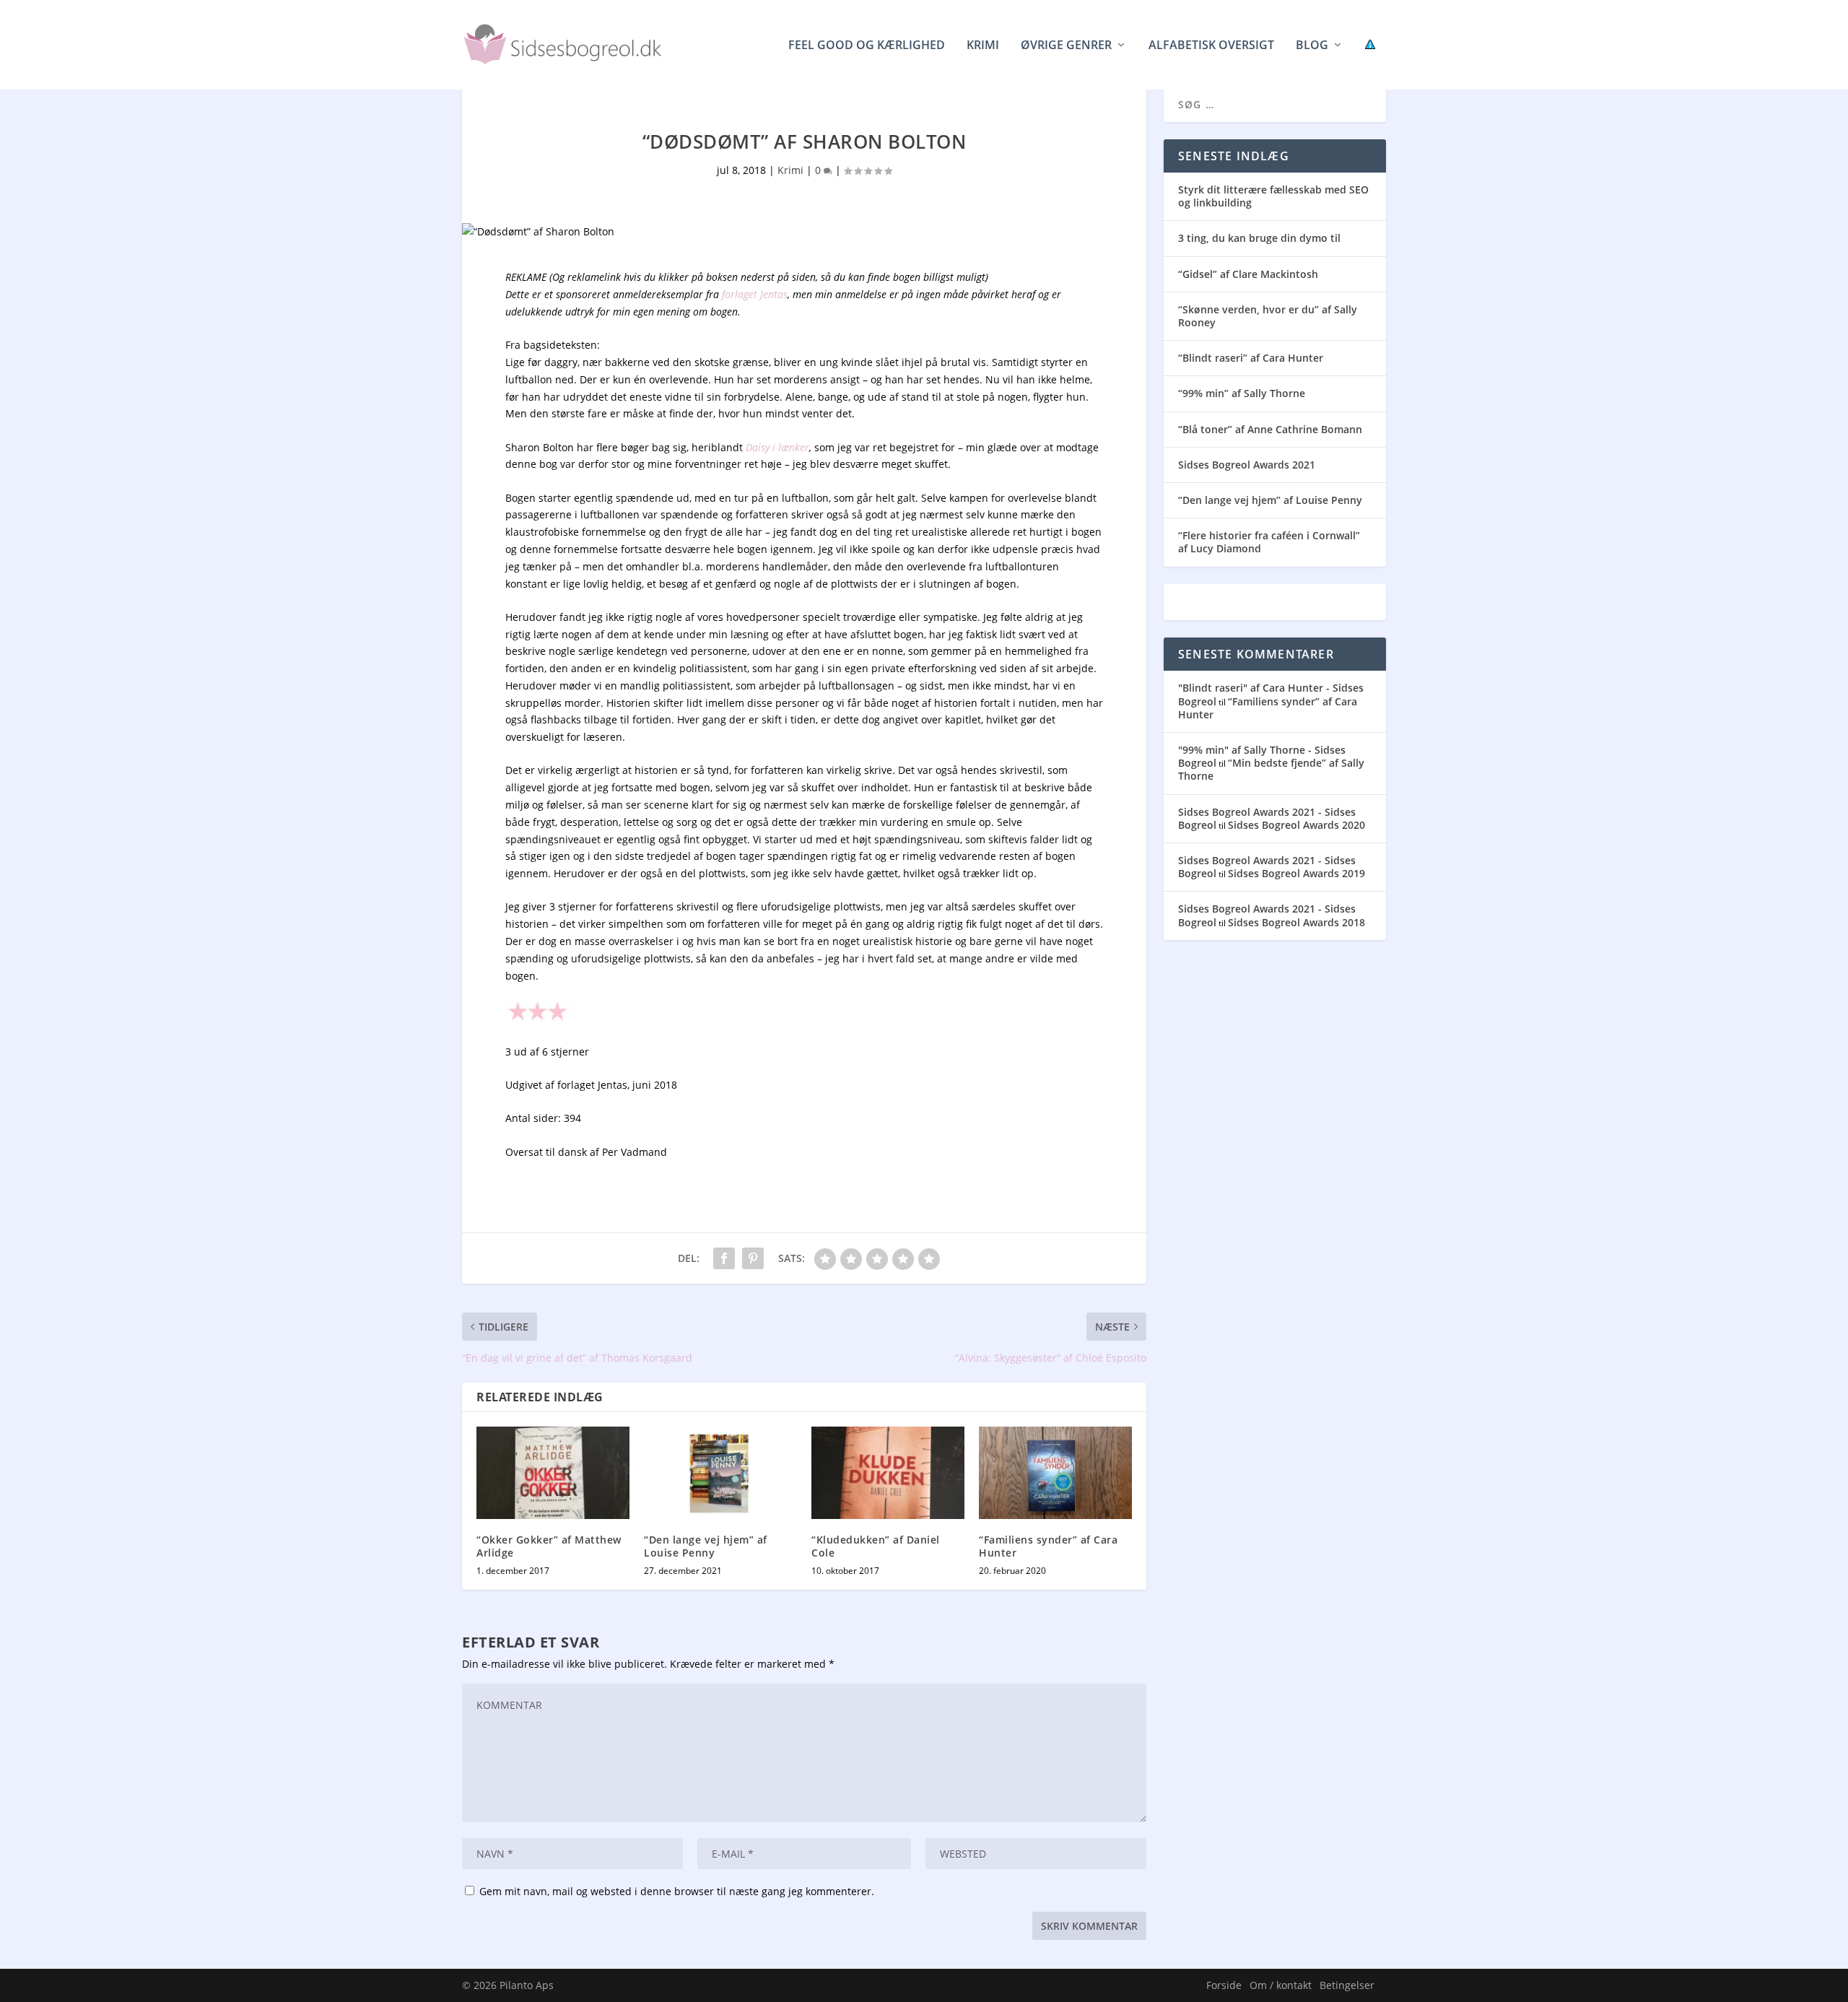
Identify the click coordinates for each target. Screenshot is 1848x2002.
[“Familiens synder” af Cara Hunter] (1055, 1472)
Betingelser (1347, 1985)
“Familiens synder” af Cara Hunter (1048, 1546)
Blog (1312, 46)
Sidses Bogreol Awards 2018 (1296, 922)
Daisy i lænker (777, 447)
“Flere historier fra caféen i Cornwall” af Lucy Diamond (1269, 542)
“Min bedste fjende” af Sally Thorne (1271, 769)
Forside (1224, 1985)
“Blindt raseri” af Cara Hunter (1251, 358)
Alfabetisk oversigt (1211, 46)
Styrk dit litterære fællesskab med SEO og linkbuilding (1273, 196)
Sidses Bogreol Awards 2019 (1296, 873)
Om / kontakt (1281, 1985)
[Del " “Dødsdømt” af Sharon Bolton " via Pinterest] (753, 1258)
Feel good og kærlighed (867, 46)
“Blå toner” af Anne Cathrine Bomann (1270, 429)
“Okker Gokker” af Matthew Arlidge (549, 1546)
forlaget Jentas (755, 294)
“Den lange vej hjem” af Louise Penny (706, 1546)
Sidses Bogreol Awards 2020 (1296, 825)
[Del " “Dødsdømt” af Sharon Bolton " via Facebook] (724, 1258)
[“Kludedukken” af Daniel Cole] (888, 1472)
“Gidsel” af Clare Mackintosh (1248, 274)
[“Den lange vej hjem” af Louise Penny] (720, 1472)
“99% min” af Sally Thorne (1242, 393)
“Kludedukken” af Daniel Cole (876, 1546)
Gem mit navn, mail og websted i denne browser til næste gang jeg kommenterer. (677, 1891)
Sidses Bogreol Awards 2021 (1247, 465)
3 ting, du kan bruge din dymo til (1259, 238)
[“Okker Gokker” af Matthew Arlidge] (553, 1472)
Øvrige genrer (1066, 46)
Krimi (983, 46)
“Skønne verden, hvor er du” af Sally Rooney (1268, 316)
